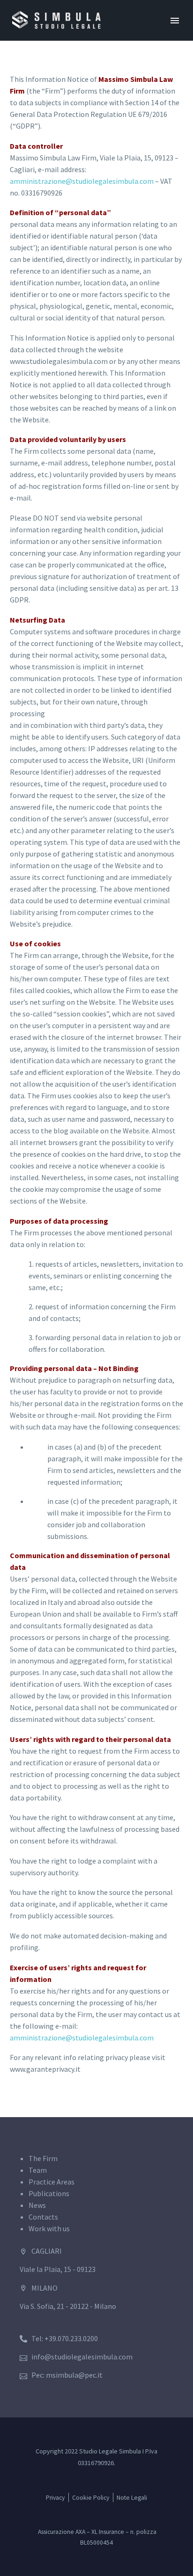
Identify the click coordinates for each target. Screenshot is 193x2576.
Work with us (49, 2228)
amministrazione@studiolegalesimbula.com (82, 181)
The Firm (43, 2158)
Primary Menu (175, 21)
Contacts (43, 2217)
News (37, 2205)
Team (38, 2170)
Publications (49, 2193)
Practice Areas (52, 2182)
